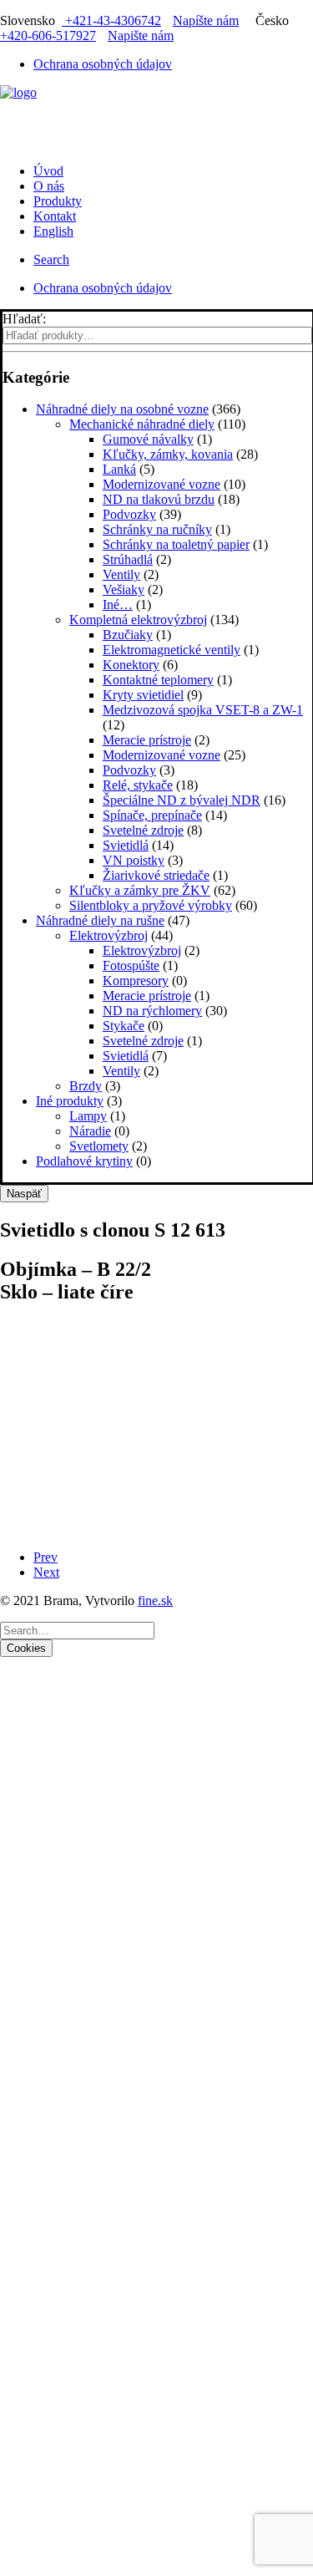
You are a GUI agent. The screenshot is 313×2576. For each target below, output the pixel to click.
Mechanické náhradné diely (142, 424)
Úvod (48, 171)
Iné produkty (70, 1101)
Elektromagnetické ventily (172, 650)
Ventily (121, 574)
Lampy (88, 1116)
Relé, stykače (138, 785)
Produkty (58, 201)
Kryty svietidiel (143, 695)
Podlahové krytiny (84, 1161)
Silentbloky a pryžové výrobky (151, 905)
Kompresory (136, 981)
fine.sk (155, 1600)
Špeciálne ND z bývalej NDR (182, 800)
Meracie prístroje (147, 740)
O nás (49, 186)
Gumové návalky (148, 439)
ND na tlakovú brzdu (159, 499)
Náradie (90, 1131)
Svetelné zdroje (143, 830)
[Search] (77, 1630)
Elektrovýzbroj (109, 935)
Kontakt (55, 216)
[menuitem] (173, 64)
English (53, 231)
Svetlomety (99, 1146)
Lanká (119, 469)
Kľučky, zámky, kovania (168, 454)
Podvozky (129, 514)
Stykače (124, 1026)
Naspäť (24, 1194)
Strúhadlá (128, 559)
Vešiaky (124, 589)
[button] (51, 259)
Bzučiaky (128, 635)
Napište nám (141, 36)
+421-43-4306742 (111, 20)
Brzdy (86, 1086)
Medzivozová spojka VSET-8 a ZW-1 (203, 710)
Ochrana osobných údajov (103, 64)
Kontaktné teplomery (158, 680)
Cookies (26, 1648)
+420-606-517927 (48, 36)
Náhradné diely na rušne (100, 920)
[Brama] (156, 110)
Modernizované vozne (162, 484)
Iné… (118, 605)
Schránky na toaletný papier (176, 544)
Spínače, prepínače (152, 815)
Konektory (131, 665)
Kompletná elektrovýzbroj (138, 620)
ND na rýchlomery (152, 1011)
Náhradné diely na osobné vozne (122, 409)
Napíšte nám (206, 20)
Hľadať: (24, 319)
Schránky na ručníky (157, 529)
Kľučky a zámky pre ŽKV (140, 890)
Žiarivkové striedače (156, 875)
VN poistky (134, 860)
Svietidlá (126, 845)
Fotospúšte (131, 965)
